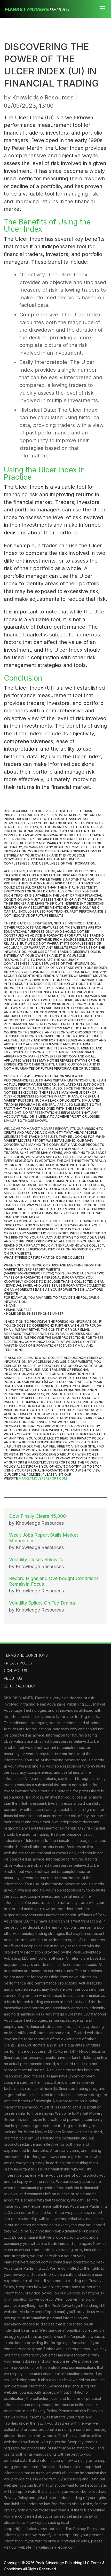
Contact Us (15, 1671)
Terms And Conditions (26, 1655)
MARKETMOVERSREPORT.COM (43, 1478)
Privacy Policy (18, 1663)
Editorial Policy (20, 1686)
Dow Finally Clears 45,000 (37, 1516)
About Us (13, 1678)
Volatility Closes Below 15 (36, 1559)
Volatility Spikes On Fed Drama (42, 1603)
